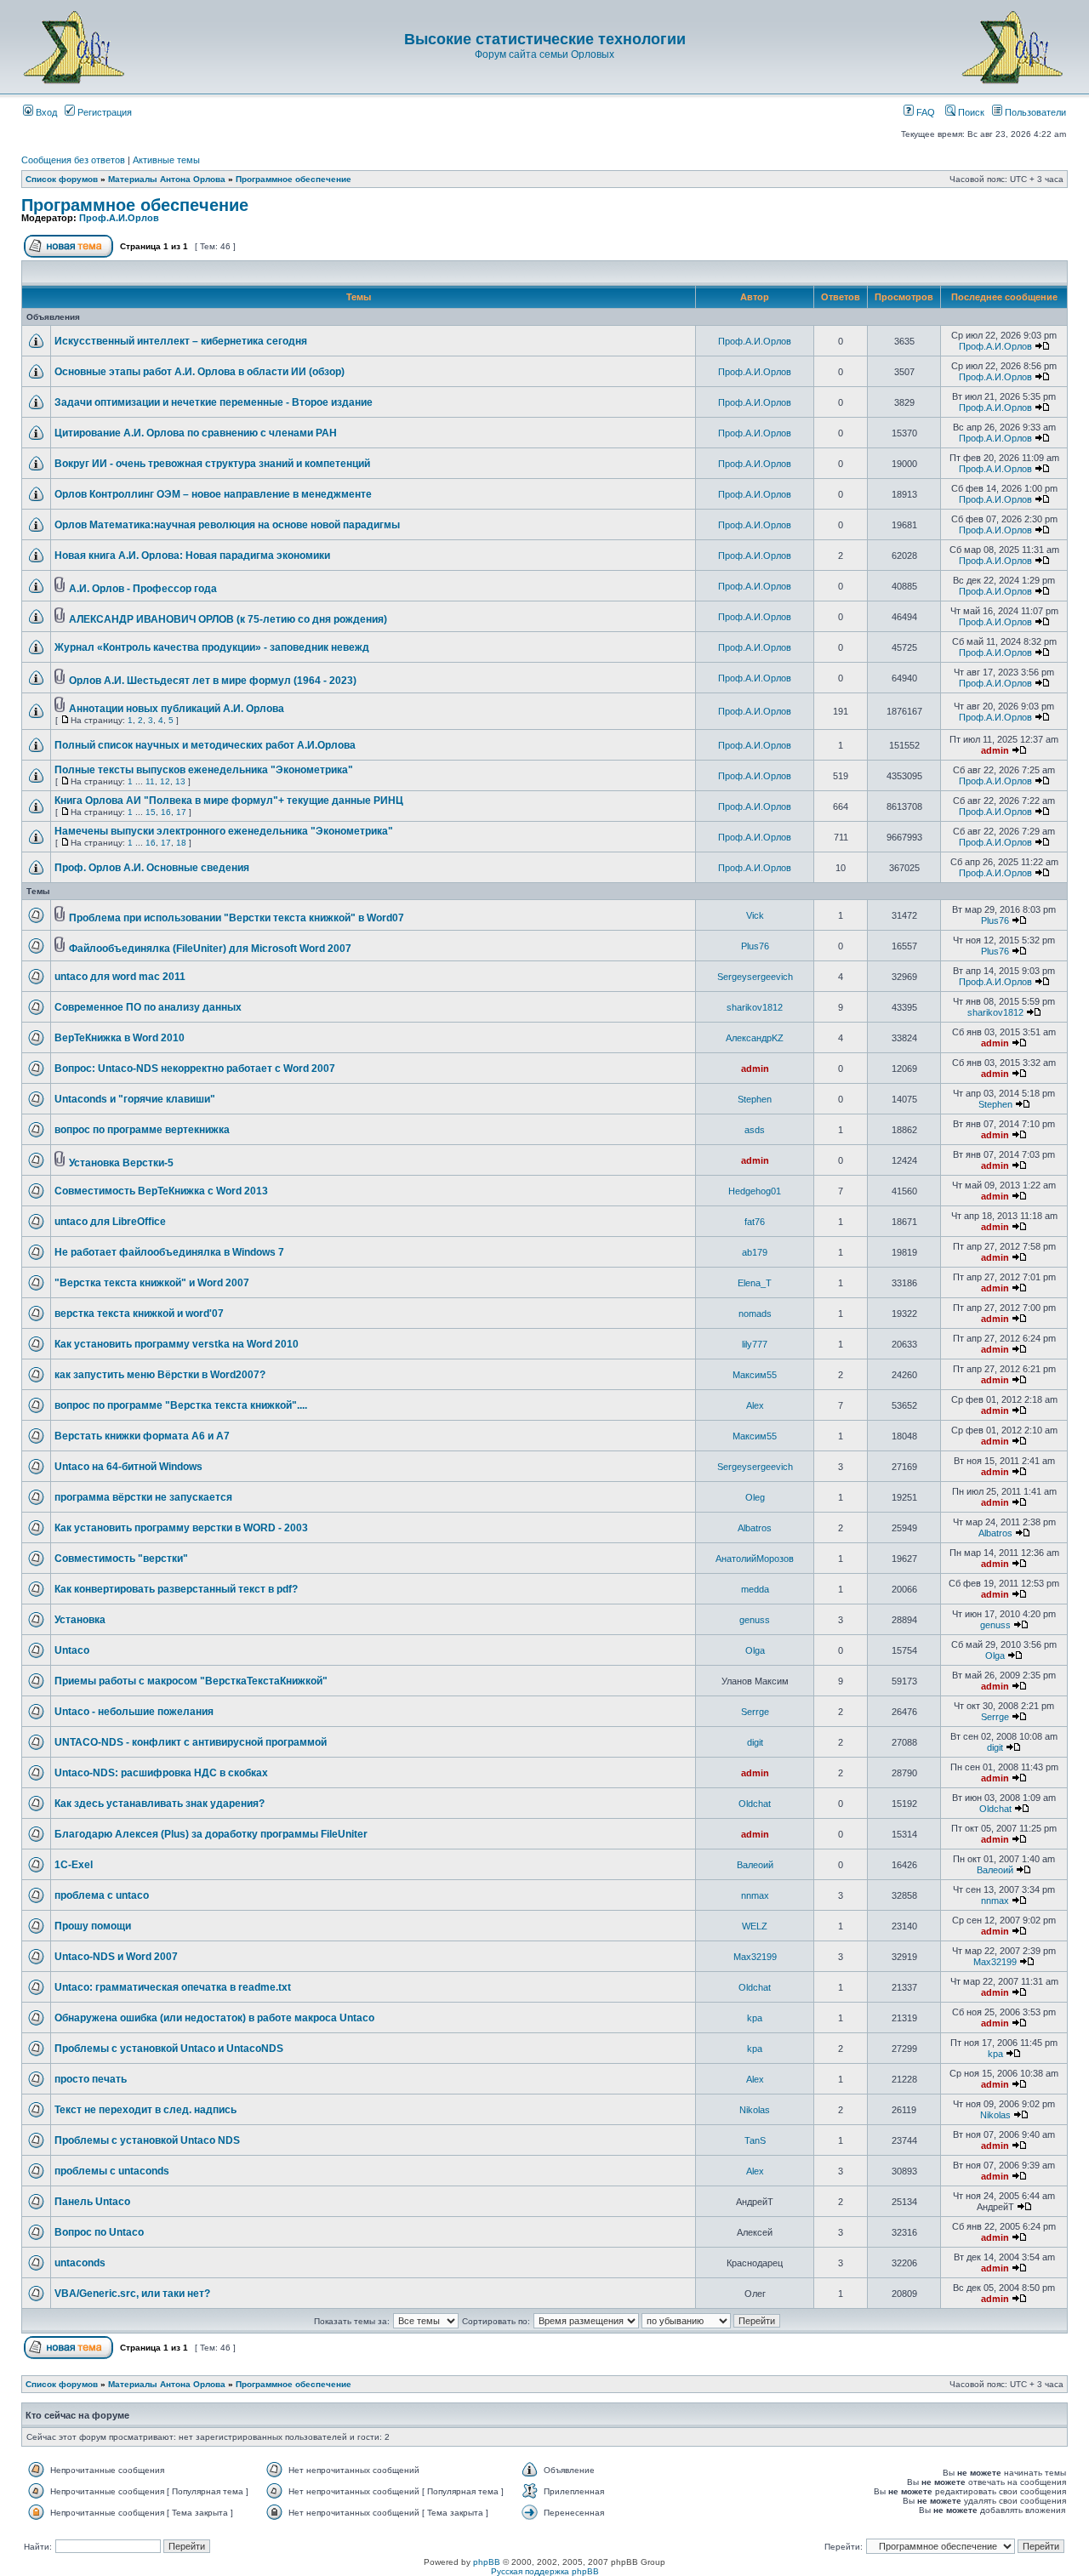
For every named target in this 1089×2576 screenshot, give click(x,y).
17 (181, 812)
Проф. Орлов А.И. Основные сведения (152, 868)
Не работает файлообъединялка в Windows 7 (169, 1252)
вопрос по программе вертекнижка (142, 1130)
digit (755, 1742)
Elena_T (755, 1283)
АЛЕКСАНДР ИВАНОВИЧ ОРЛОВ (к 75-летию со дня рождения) (228, 619)
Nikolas (755, 2110)
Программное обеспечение (294, 179)
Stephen (755, 1099)
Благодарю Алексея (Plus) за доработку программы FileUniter (211, 1834)
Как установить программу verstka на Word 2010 (177, 1344)
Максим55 (755, 1375)
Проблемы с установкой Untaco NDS (147, 2140)
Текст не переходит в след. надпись (145, 2110)
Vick (755, 915)
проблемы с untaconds (112, 2171)
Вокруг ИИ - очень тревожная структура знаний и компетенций (212, 464)
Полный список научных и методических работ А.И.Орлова (205, 745)
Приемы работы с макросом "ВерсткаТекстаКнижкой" (191, 1681)
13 (180, 781)
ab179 (755, 1252)
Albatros (755, 1528)
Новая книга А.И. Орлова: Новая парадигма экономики (192, 556)
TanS (755, 2140)
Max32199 (755, 1957)
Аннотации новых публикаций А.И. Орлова (177, 709)
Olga (755, 1650)
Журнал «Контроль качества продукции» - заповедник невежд (212, 647)
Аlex (755, 1405)
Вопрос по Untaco (99, 2232)
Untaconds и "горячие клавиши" (135, 1099)
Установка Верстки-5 (121, 1163)
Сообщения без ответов (73, 160)
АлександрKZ (755, 1038)
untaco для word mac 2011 (120, 977)
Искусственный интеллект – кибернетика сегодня (181, 341)
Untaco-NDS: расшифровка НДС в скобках (161, 1773)
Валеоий (755, 1865)
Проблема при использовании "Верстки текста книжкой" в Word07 (237, 918)
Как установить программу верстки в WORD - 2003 (181, 1528)
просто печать (91, 2079)
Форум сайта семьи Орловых (544, 54)
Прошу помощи (93, 1926)
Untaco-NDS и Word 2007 (116, 1957)
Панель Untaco (92, 2202)
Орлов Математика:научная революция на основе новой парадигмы (227, 525)
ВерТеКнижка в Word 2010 (120, 1038)
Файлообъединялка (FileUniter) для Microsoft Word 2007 (210, 949)
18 (181, 843)
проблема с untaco (102, 1895)
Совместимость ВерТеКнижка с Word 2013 (161, 1191)
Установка (80, 1620)
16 (166, 812)
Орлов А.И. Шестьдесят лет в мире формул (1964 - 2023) (213, 681)
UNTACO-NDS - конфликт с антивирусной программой (191, 1742)
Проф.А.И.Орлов (119, 218)
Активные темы (166, 160)
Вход (45, 112)
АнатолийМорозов (755, 1559)
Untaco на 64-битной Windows (128, 1467)
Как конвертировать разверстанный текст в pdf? (176, 1589)
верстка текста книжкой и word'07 (139, 1314)
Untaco (72, 1650)
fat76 (755, 1222)
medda (755, 1589)
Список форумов (62, 179)
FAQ (924, 112)
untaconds (80, 2263)
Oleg (755, 1497)
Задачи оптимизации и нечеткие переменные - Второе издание (214, 402)
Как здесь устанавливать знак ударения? (160, 1804)
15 (151, 812)
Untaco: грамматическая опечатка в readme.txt (173, 1987)
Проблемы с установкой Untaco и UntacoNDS (169, 2049)
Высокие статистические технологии (545, 39)
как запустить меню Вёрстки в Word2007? (160, 1375)
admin (995, 750)
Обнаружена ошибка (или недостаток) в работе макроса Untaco (214, 2018)
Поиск (970, 112)
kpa (755, 2018)
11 (150, 781)
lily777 (755, 1344)
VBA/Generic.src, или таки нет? (132, 2294)
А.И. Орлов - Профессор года (143, 589)
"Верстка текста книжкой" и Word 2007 (152, 1283)
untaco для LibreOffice (110, 1222)
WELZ (755, 1926)
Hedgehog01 (755, 1191)
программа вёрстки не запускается (143, 1497)
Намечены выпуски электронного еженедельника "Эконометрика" (224, 831)
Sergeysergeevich (755, 977)
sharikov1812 (755, 1007)
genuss (755, 1620)
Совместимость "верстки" (121, 1559)
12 (165, 781)
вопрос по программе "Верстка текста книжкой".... (181, 1405)
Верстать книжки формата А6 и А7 (142, 1436)
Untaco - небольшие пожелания (134, 1712)
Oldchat (755, 1804)
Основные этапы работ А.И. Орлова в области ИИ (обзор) (200, 372)
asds (755, 1130)
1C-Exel (74, 1865)
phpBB (487, 2562)
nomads (755, 1314)
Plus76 (995, 920)
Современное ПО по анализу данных (148, 1007)
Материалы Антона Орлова (167, 179)
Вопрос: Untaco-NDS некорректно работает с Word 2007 (195, 1069)
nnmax (755, 1895)
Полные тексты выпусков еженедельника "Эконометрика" (204, 770)
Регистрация (103, 112)
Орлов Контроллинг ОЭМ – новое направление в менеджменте (213, 494)
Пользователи (1034, 112)
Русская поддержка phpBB (545, 2571)
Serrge (755, 1712)
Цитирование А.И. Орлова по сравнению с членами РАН (196, 433)
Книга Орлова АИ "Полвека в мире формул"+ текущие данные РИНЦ (229, 801)
